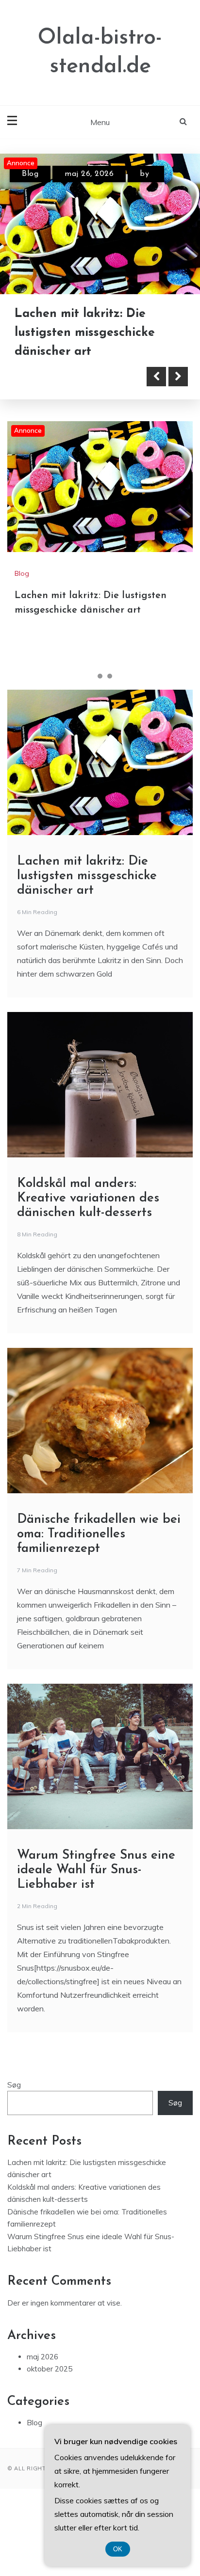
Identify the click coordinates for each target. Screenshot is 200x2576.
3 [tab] (110, 676)
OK (118, 2549)
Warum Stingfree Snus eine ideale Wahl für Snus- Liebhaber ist (96, 1870)
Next (178, 377)
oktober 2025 (50, 2369)
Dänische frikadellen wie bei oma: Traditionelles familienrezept (99, 1534)
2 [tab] (100, 676)
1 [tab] (90, 676)
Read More (59, 377)
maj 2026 (42, 2357)
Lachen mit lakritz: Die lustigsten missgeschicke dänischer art (85, 333)
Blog (30, 174)
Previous (156, 377)
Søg (14, 2085)
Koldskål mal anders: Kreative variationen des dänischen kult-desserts (88, 1198)
